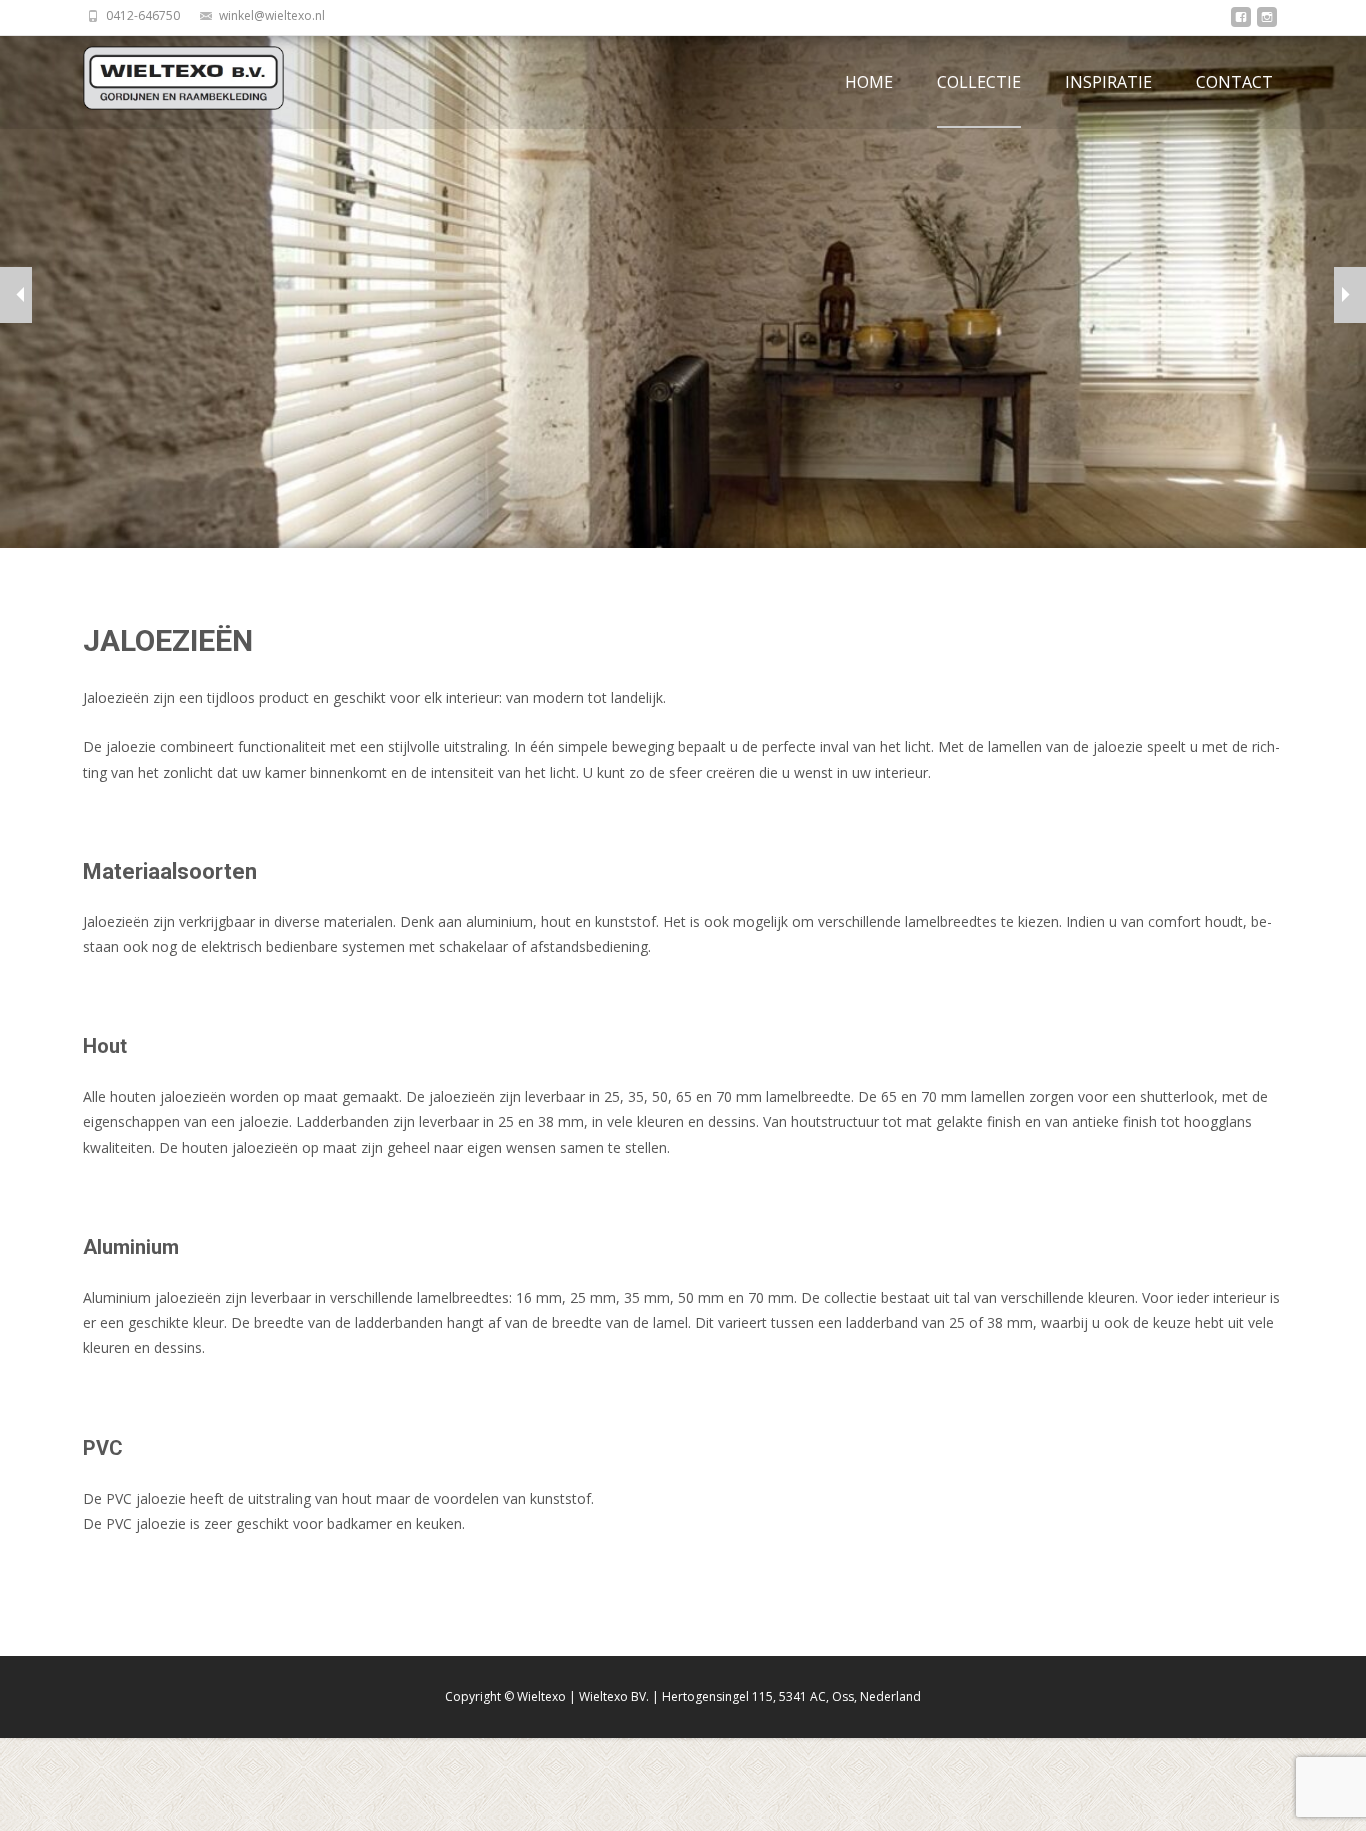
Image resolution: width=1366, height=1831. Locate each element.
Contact (1234, 82)
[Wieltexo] (167, 78)
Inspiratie (1108, 82)
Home (869, 82)
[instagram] (1267, 22)
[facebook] (1241, 22)
